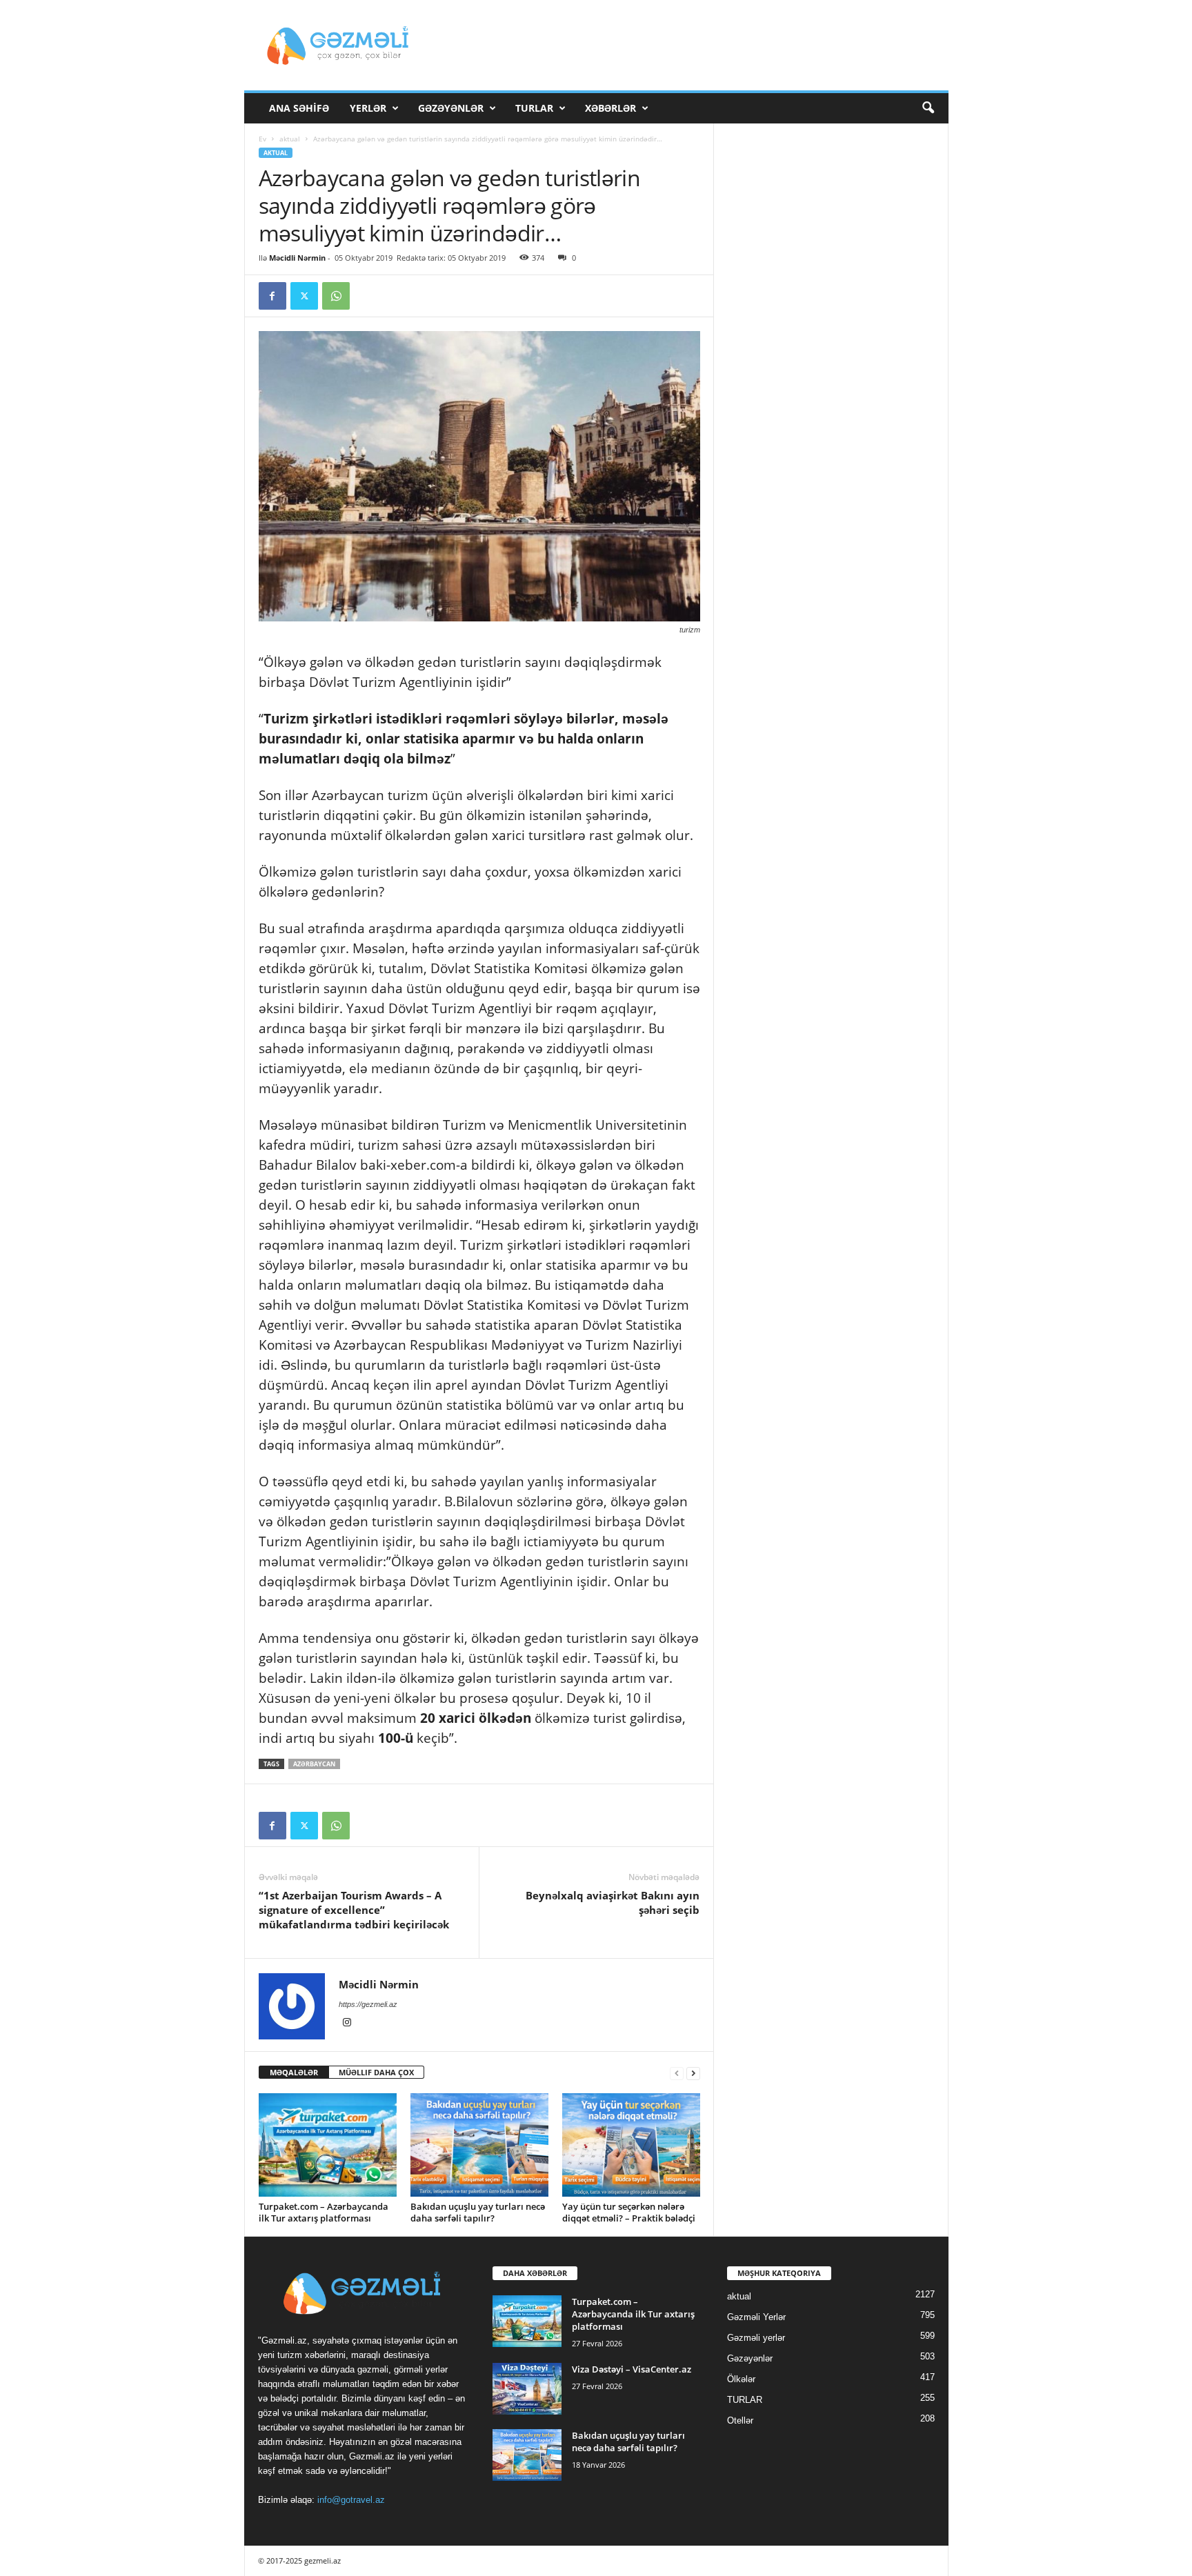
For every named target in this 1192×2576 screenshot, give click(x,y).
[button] (928, 108)
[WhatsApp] (336, 296)
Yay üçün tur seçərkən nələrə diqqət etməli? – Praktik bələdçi (629, 2212)
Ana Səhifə (299, 108)
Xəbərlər (610, 108)
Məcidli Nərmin (297, 258)
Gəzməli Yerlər (756, 2317)
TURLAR (534, 108)
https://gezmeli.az (368, 2004)
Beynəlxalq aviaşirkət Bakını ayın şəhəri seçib (613, 1903)
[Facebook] (272, 296)
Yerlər (368, 108)
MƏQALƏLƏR (294, 2072)
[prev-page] (677, 2073)
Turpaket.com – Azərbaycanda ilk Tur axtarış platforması (324, 2212)
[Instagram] (347, 2024)
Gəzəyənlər (451, 108)
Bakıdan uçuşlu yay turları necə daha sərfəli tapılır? (478, 2212)
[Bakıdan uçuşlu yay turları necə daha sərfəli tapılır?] (479, 2145)
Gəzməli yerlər (756, 2338)
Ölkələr (741, 2379)
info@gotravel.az (351, 2500)
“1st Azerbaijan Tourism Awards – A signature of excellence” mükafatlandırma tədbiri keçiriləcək (354, 1910)
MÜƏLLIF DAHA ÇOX (376, 2072)
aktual (290, 139)
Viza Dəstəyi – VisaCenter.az (632, 2369)
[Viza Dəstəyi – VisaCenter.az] (527, 2389)
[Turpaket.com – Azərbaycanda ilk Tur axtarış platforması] (328, 2145)
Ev (262, 139)
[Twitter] (304, 296)
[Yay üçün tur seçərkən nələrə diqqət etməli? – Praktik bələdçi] (631, 2145)
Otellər (740, 2420)
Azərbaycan (314, 1764)
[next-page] (693, 2073)
